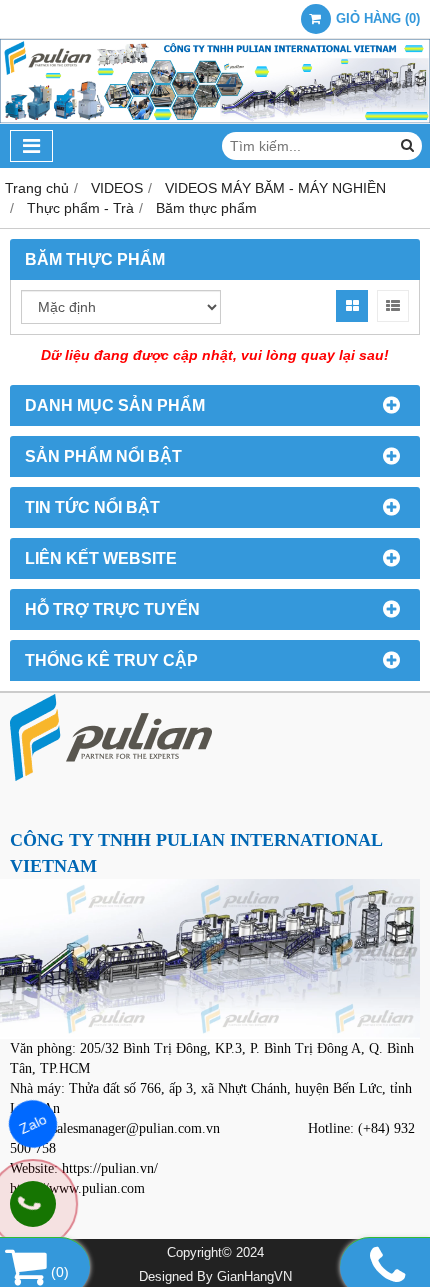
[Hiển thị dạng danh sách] (393, 306)
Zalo (32, 1124)
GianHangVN (254, 1277)
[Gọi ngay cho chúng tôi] (33, 1204)
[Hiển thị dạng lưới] (352, 306)
